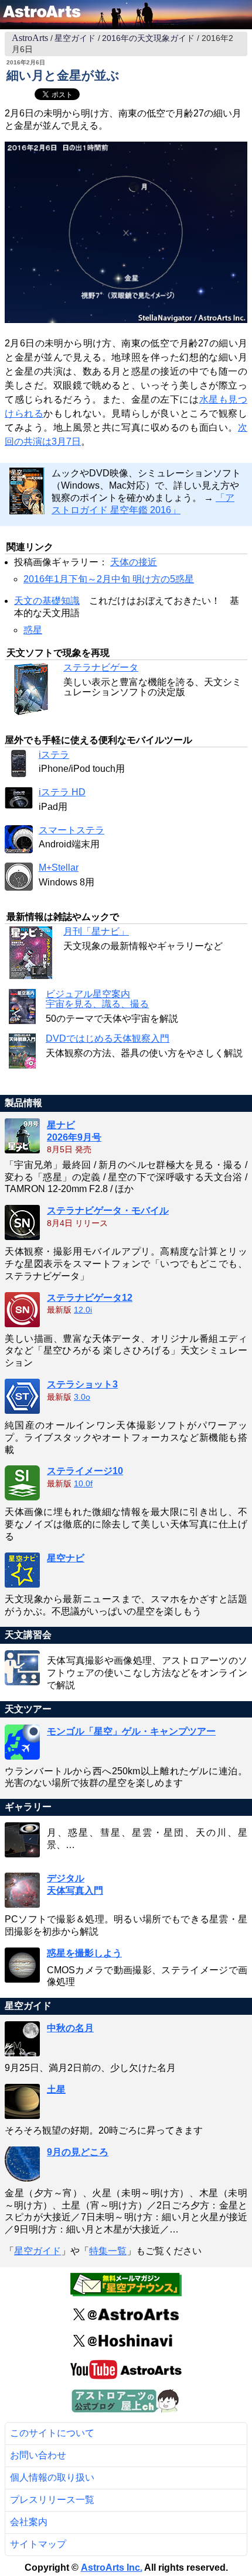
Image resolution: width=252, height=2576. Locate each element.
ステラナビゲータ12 (90, 1298)
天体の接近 (134, 562)
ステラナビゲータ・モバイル (108, 1210)
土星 (56, 2089)
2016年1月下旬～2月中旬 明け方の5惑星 (109, 579)
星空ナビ (66, 1558)
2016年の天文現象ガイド (148, 38)
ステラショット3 (82, 1384)
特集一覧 (108, 2251)
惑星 (33, 630)
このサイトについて (52, 2433)
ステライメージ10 (85, 1471)
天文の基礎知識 (47, 601)
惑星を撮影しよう (84, 1953)
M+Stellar (59, 868)
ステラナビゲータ (101, 667)
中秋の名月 (70, 2028)
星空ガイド (75, 38)
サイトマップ (38, 2544)
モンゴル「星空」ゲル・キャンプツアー (131, 1731)
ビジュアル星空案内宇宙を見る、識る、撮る (97, 999)
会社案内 (29, 2522)
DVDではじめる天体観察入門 (108, 1038)
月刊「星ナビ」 (96, 931)
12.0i (83, 1310)
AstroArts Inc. (112, 2568)
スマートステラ (71, 830)
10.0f (83, 1484)
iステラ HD (62, 792)
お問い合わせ (38, 2455)
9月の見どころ (78, 2152)
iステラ (54, 755)
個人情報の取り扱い (52, 2477)
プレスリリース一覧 (52, 2500)
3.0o (82, 1397)
